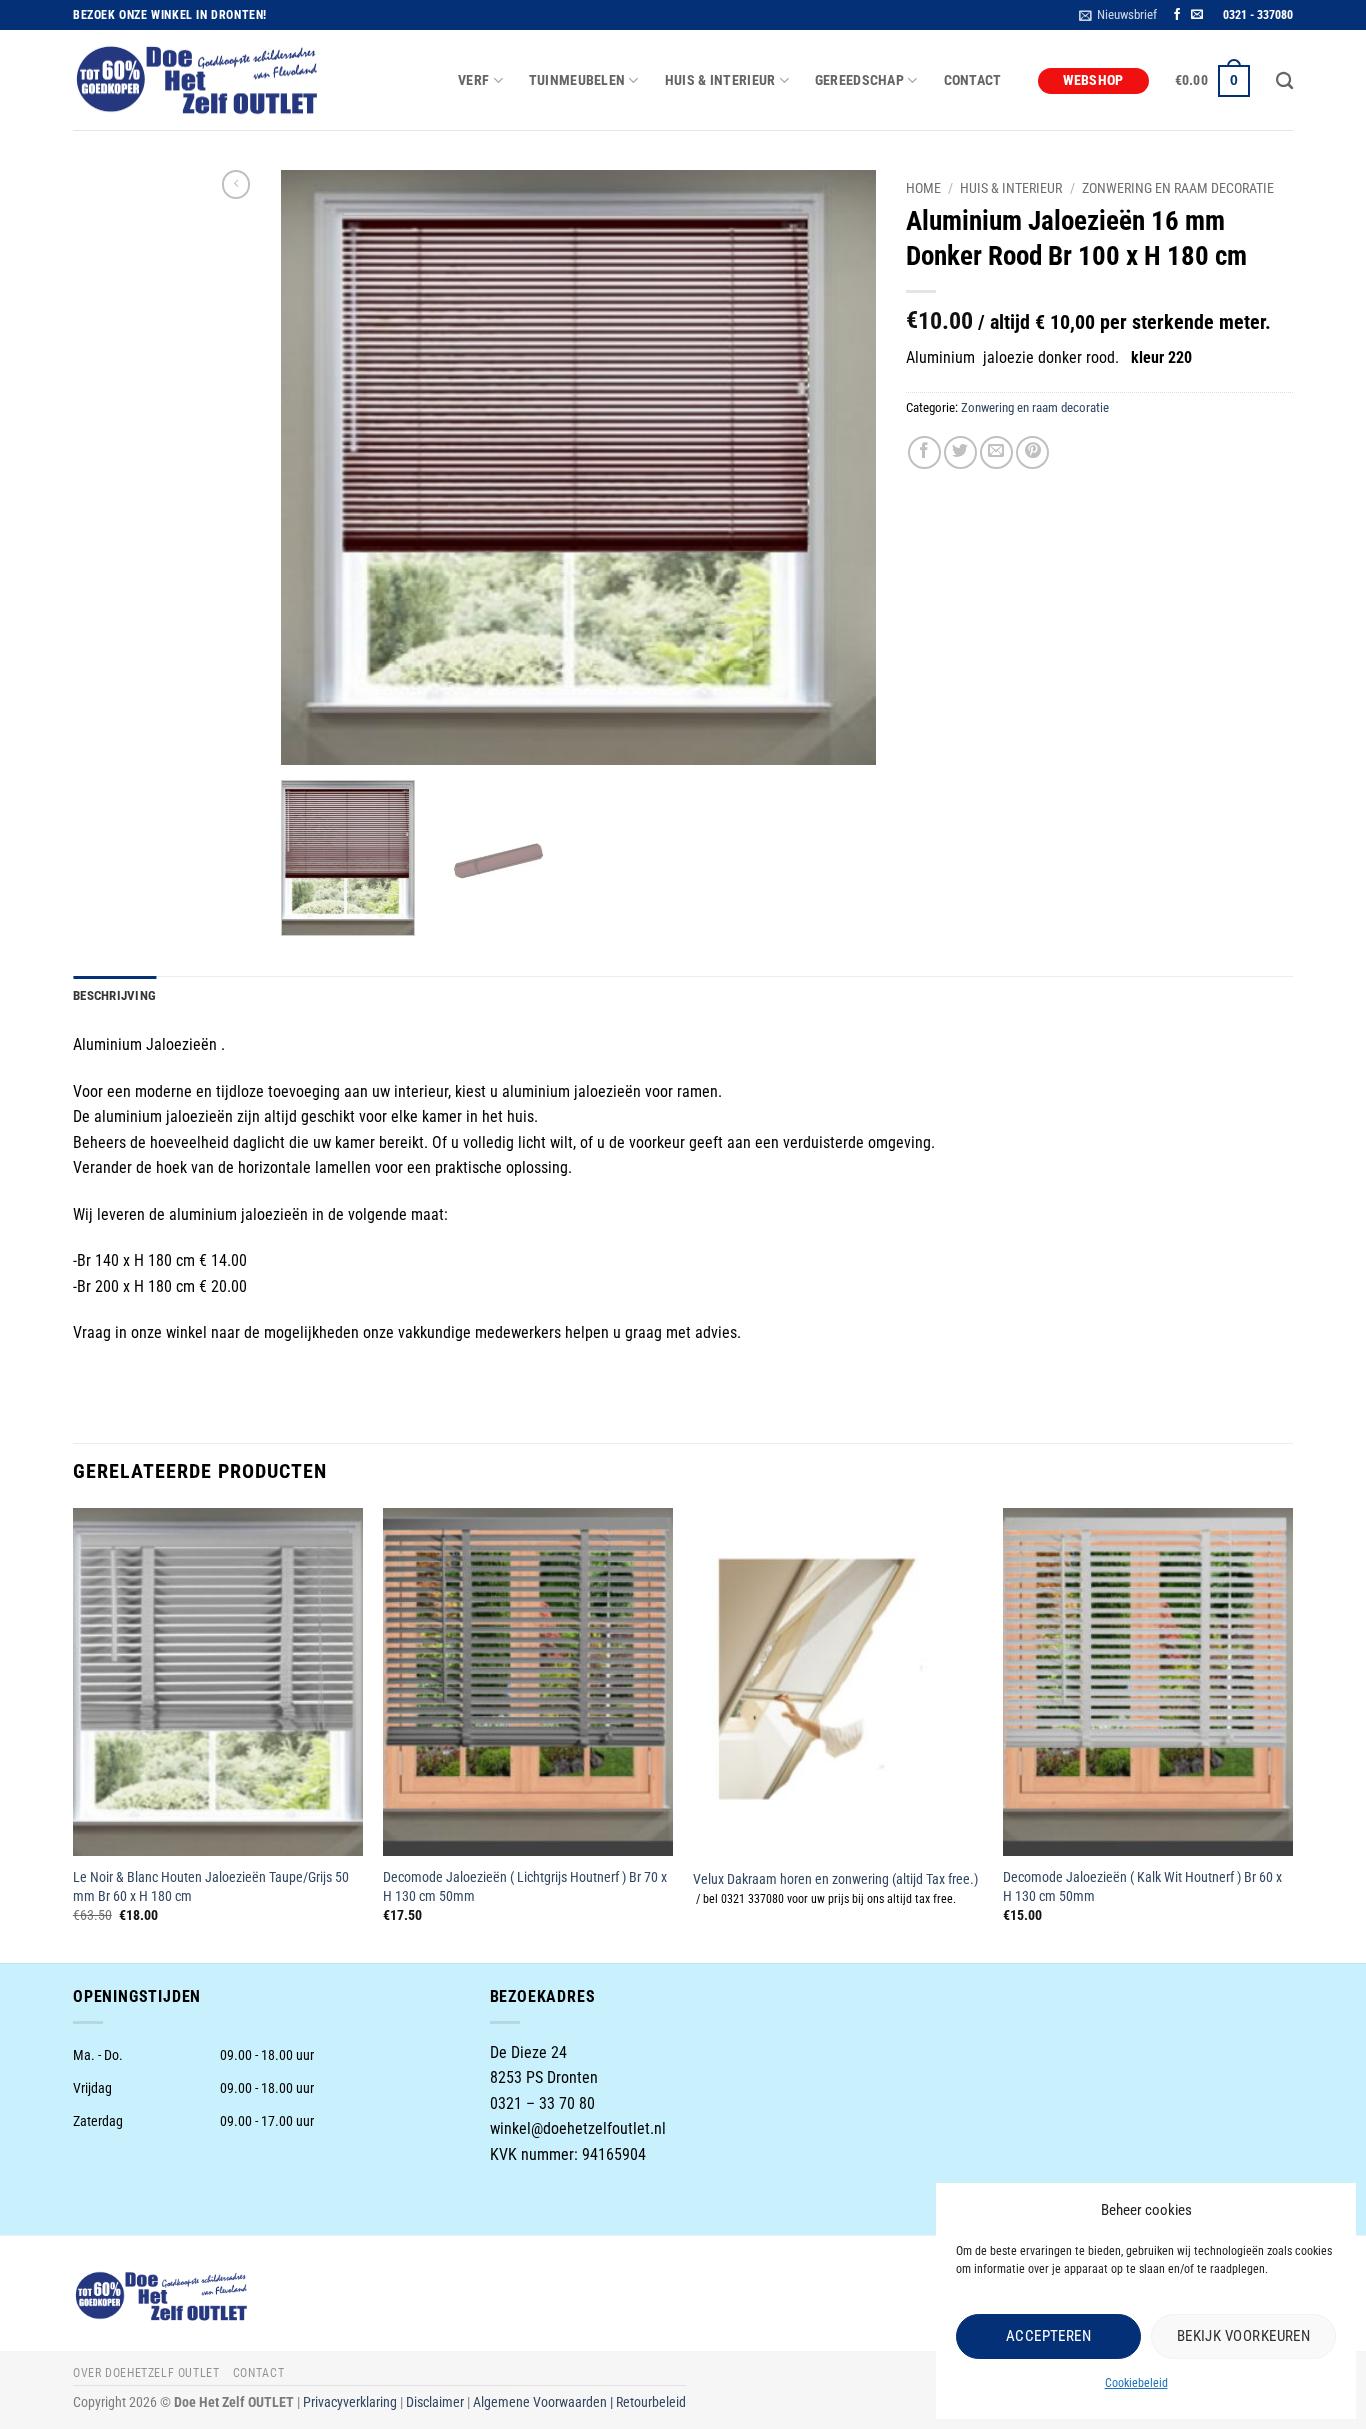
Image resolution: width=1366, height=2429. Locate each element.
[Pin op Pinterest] (1032, 452)
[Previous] (318, 467)
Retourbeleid (651, 2402)
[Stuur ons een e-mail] (1197, 15)
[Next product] (236, 184)
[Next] (839, 467)
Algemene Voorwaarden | (544, 2402)
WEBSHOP (1093, 80)
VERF (473, 80)
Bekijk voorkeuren (1244, 2336)
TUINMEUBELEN (577, 80)
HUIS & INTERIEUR (720, 80)
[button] (1118, 15)
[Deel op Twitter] (960, 452)
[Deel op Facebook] (924, 452)
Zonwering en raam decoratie (1178, 188)
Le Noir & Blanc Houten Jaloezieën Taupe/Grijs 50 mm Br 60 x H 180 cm (211, 1887)
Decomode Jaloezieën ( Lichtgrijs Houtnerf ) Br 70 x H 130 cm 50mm (525, 1887)
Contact (973, 80)
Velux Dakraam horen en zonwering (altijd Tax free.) (835, 1879)
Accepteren (1049, 2336)
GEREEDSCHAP (859, 80)
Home (923, 188)
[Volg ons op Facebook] (1177, 15)
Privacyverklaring (350, 2402)
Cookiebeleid (1136, 2383)
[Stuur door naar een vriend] (996, 452)
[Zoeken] (1284, 81)
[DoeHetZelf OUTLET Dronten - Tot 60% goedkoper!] (198, 81)
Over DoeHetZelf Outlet (146, 2373)
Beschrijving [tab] (114, 995)
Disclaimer (435, 2402)
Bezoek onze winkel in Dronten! (170, 15)
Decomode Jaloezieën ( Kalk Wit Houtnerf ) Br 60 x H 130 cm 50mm (1142, 1887)
